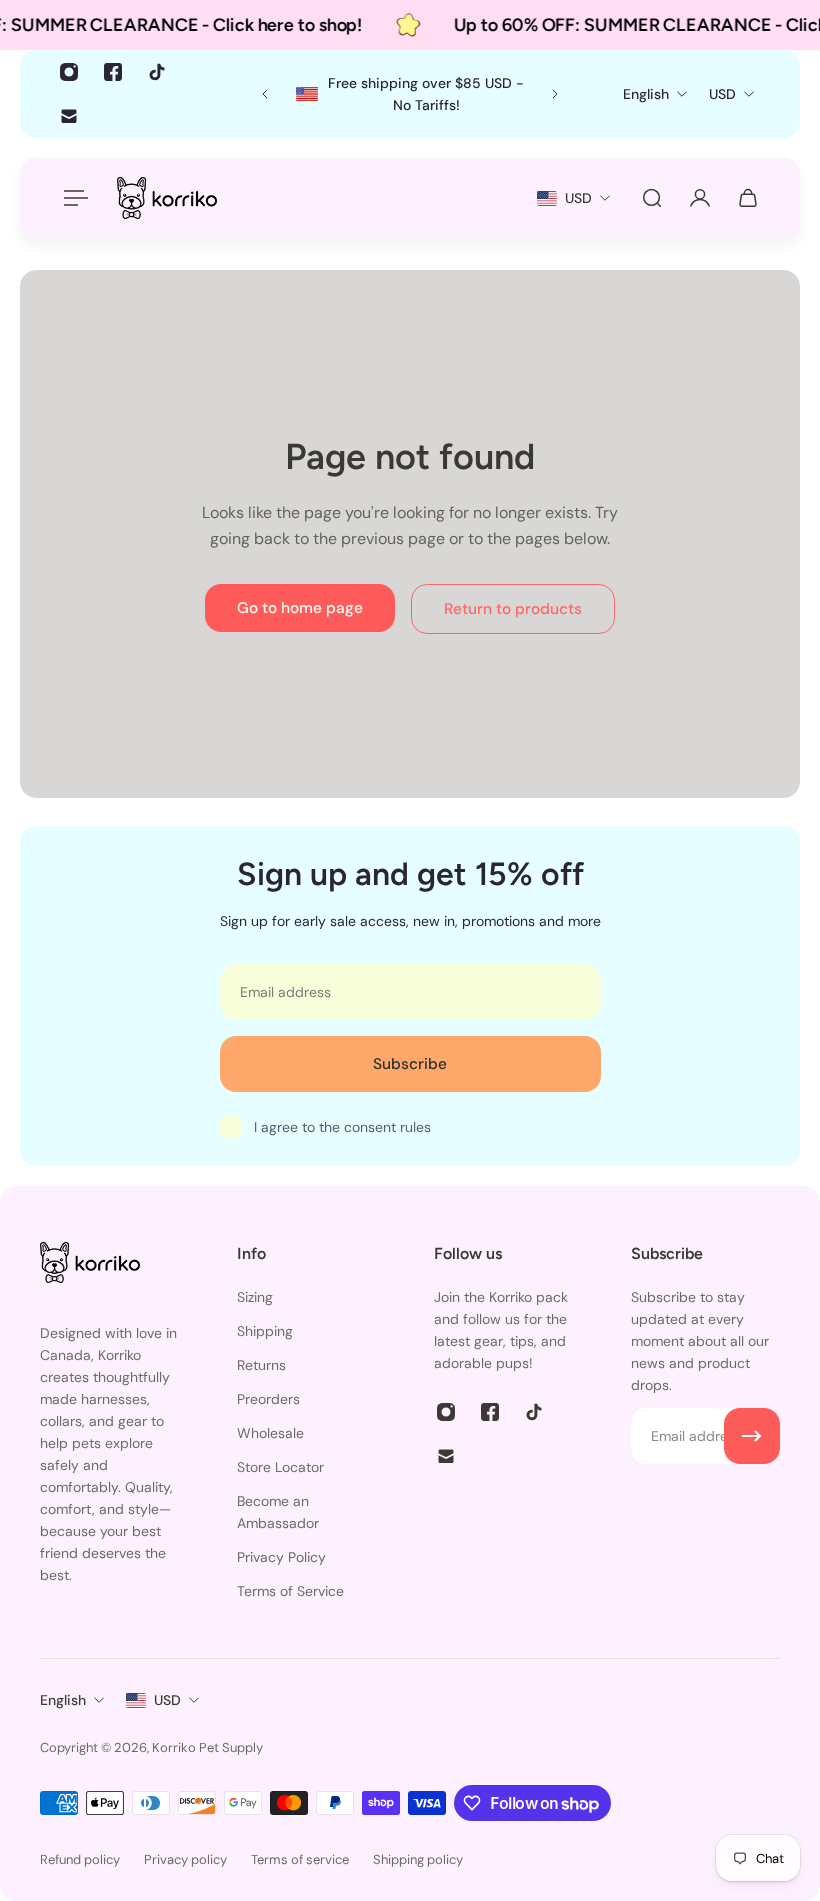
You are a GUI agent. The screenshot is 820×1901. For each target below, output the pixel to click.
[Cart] (748, 198)
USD (167, 1700)
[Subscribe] (752, 1436)
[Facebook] (113, 72)
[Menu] (72, 198)
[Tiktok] (157, 72)
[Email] (69, 116)
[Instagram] (69, 72)
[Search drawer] (652, 198)
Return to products (513, 609)
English (63, 1700)
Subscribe (410, 1064)
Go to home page (300, 608)
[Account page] (700, 198)
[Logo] (167, 197)
